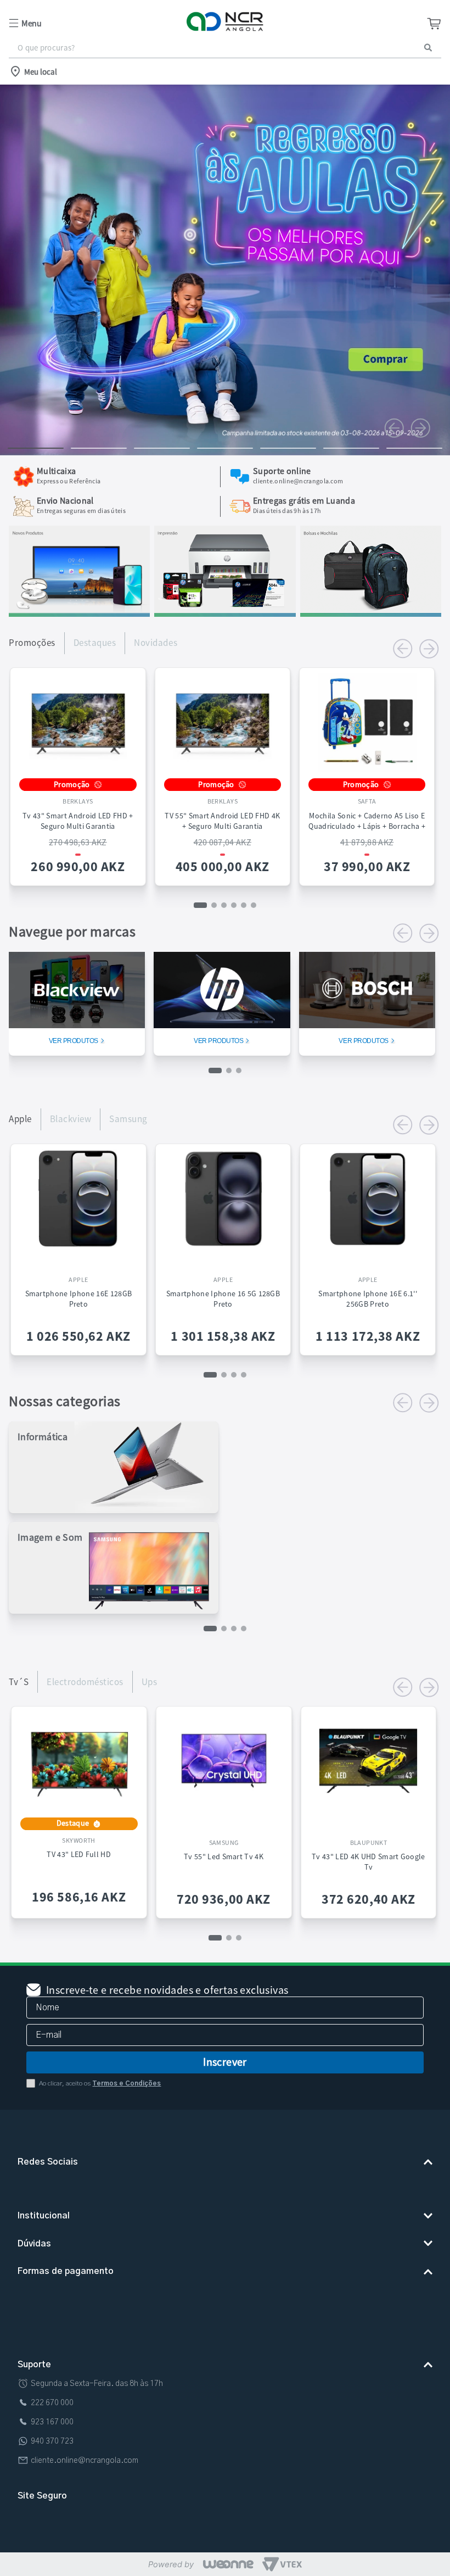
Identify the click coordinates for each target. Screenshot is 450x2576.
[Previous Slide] (394, 428)
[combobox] (225, 48)
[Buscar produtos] (428, 48)
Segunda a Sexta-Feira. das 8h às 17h (97, 2402)
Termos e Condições (126, 2075)
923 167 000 (52, 2441)
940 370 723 (52, 2460)
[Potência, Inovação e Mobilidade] (79, 614)
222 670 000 (52, 2422)
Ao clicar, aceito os (100, 2075)
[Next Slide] (420, 428)
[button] (80, 23)
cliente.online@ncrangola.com (85, 2479)
